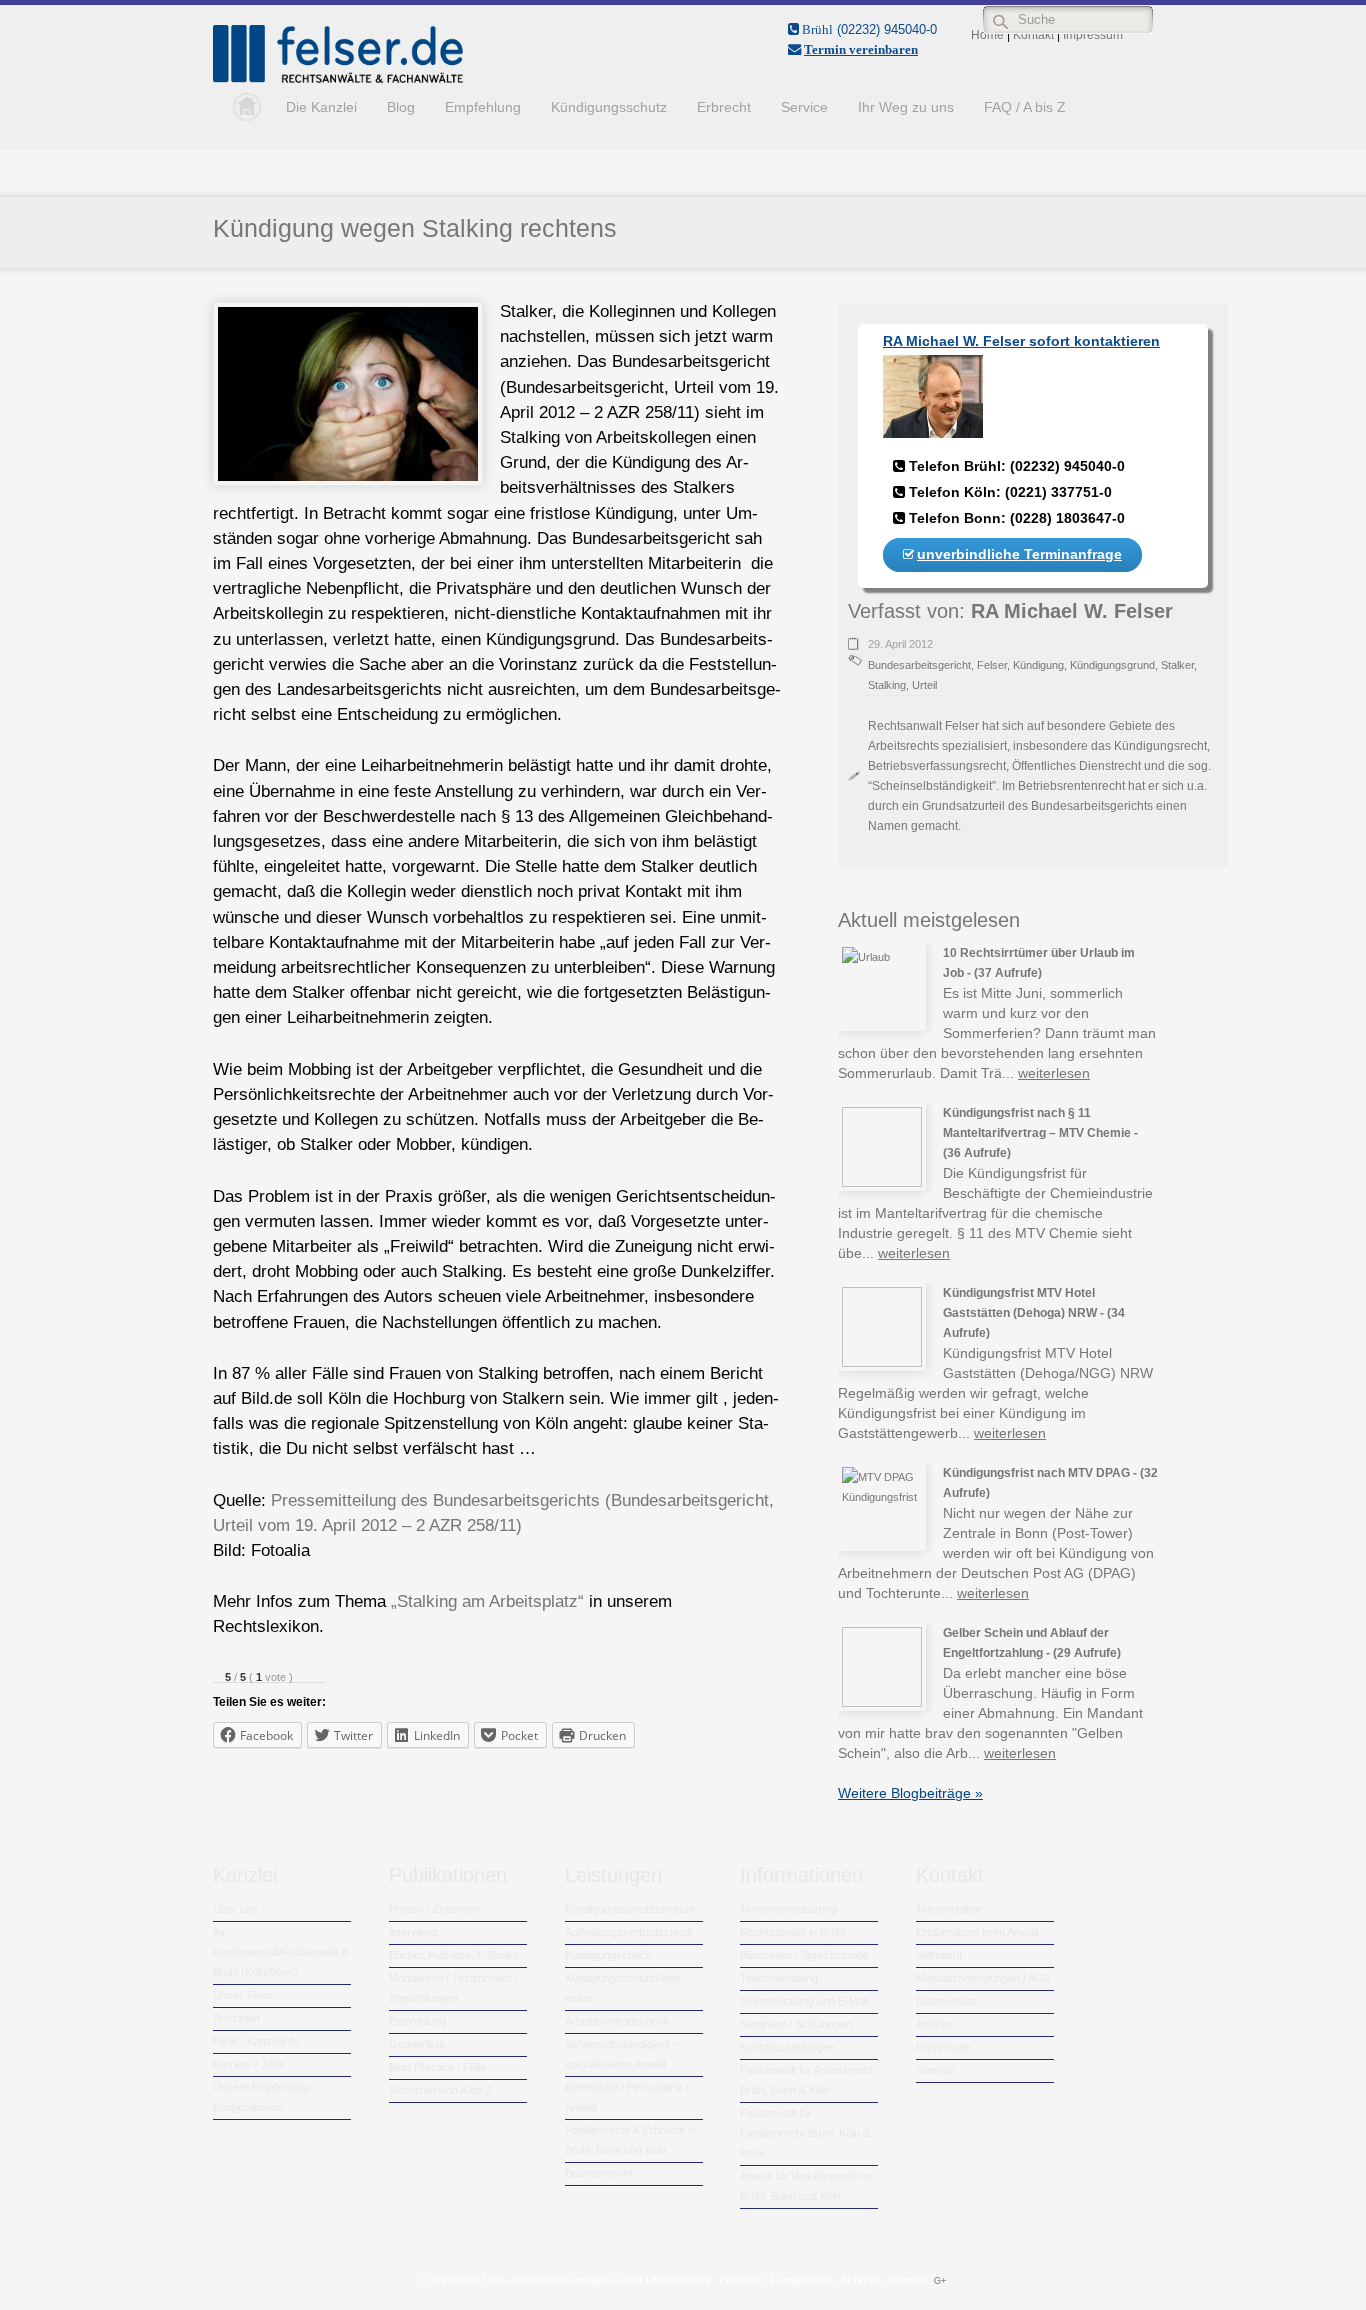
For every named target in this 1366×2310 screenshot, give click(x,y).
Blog (401, 107)
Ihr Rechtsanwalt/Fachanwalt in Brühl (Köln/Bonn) (281, 1952)
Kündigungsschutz (609, 107)
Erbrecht (724, 107)
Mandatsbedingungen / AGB (983, 1978)
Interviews (414, 1932)
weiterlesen (1054, 1073)
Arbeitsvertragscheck (617, 2021)
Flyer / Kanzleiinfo (256, 2041)
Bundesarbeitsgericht (919, 665)
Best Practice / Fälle (437, 2067)
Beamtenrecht (599, 2173)
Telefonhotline (949, 1909)
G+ (940, 2281)
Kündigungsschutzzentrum (630, 1909)
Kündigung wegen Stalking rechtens (415, 228)
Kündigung (1038, 665)
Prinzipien (236, 2018)
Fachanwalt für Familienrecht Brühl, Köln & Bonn (805, 2133)
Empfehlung (483, 107)
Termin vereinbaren (861, 49)
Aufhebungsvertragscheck (629, 1932)
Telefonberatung (779, 1978)
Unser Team (243, 1995)
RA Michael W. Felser (1072, 611)
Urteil (924, 685)
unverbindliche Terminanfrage (1019, 554)
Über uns (235, 1909)
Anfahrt (933, 2024)
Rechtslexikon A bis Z (441, 2090)
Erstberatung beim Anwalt (977, 1932)
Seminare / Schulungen (796, 2024)
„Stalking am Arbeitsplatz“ (487, 1601)
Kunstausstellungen (787, 2047)
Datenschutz (947, 2001)
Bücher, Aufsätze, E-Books (454, 1955)
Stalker (1177, 665)
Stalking (887, 685)
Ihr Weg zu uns (906, 107)
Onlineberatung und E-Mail (804, 2001)
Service (804, 107)
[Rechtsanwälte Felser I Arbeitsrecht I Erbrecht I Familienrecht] (338, 79)
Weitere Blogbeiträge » (910, 1793)
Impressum (943, 2047)
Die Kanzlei (321, 107)
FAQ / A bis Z (1025, 107)
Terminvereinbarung (788, 1909)
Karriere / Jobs (249, 2064)
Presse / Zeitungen (435, 1909)
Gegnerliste (417, 2044)
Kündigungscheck (608, 1955)
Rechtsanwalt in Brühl (792, 1932)
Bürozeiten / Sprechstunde (804, 1955)
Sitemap (935, 2070)
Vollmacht (939, 1955)
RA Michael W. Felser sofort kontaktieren (1021, 341)
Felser (992, 665)
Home (242, 107)
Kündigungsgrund (1112, 665)
